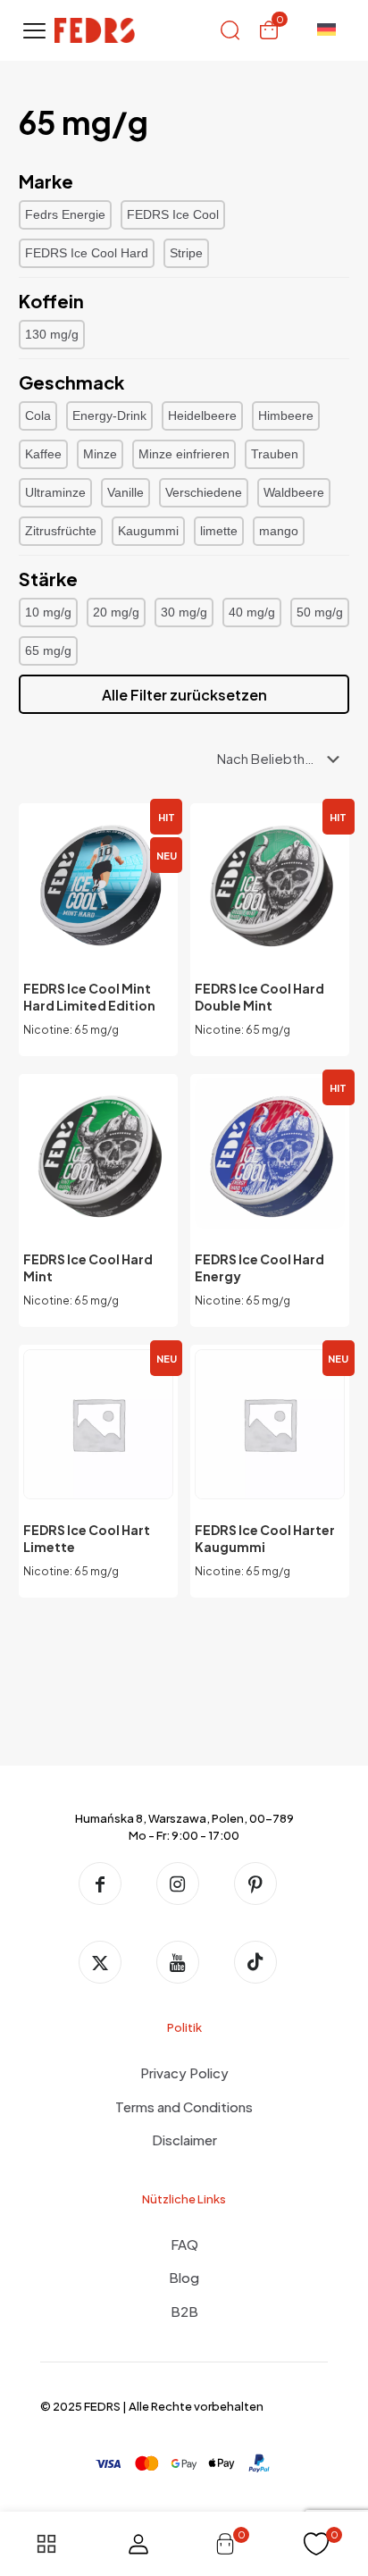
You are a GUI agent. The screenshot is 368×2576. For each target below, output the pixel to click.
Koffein (51, 301)
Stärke (48, 579)
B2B (184, 2311)
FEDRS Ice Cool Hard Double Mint (259, 997)
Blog (184, 2277)
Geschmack (71, 382)
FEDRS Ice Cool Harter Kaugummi (265, 1538)
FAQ (184, 2244)
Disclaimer (184, 2140)
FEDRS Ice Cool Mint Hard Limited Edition (89, 997)
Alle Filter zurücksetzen (184, 695)
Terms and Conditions (184, 2106)
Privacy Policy (184, 2073)
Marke (46, 181)
